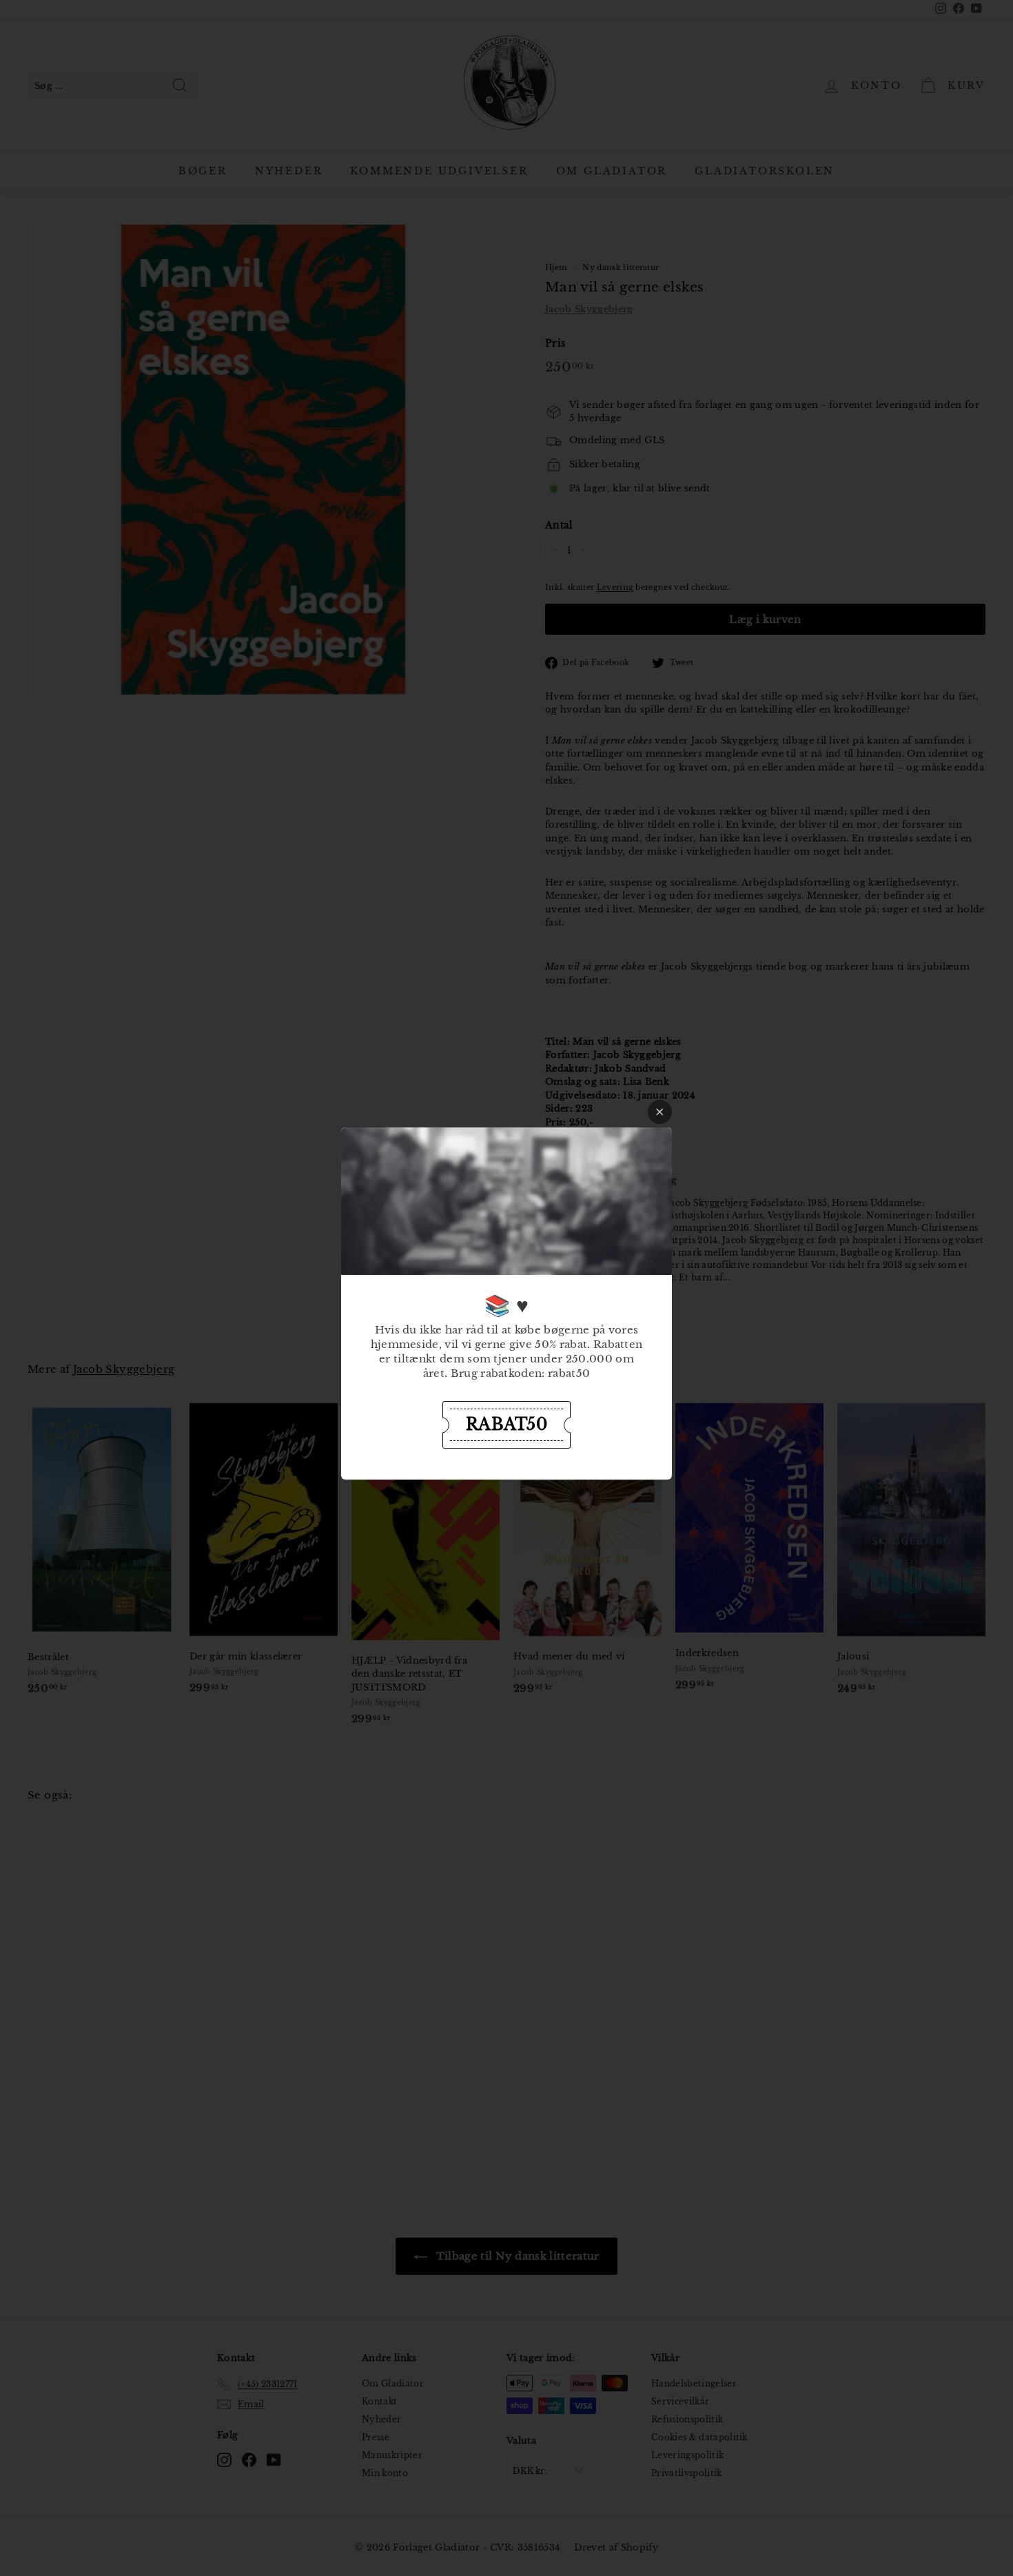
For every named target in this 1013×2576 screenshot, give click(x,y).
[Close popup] (660, 1112)
